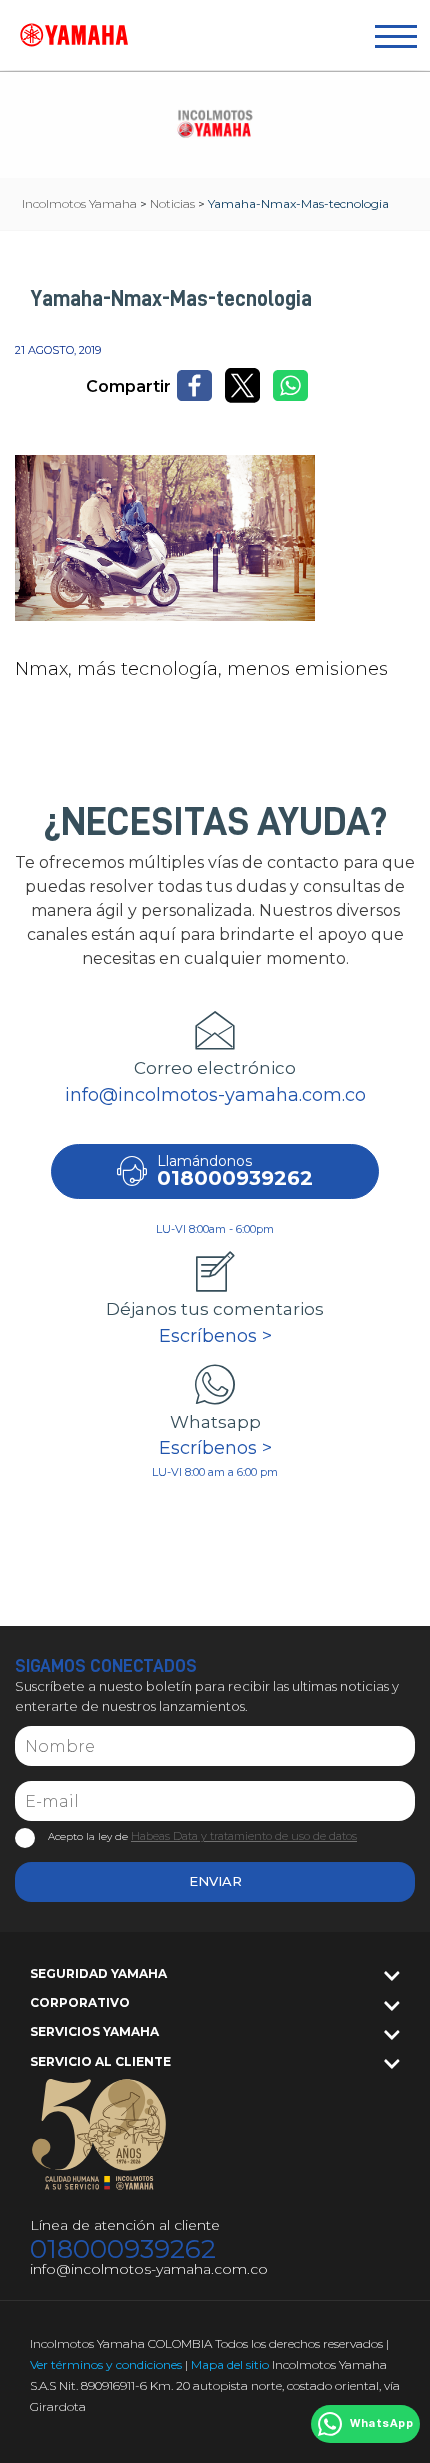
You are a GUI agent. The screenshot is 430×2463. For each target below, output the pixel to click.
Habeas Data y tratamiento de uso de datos (244, 1836)
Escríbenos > (215, 1336)
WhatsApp (381, 2424)
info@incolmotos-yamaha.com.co (215, 1095)
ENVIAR (215, 1881)
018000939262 (123, 2249)
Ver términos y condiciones (106, 2364)
